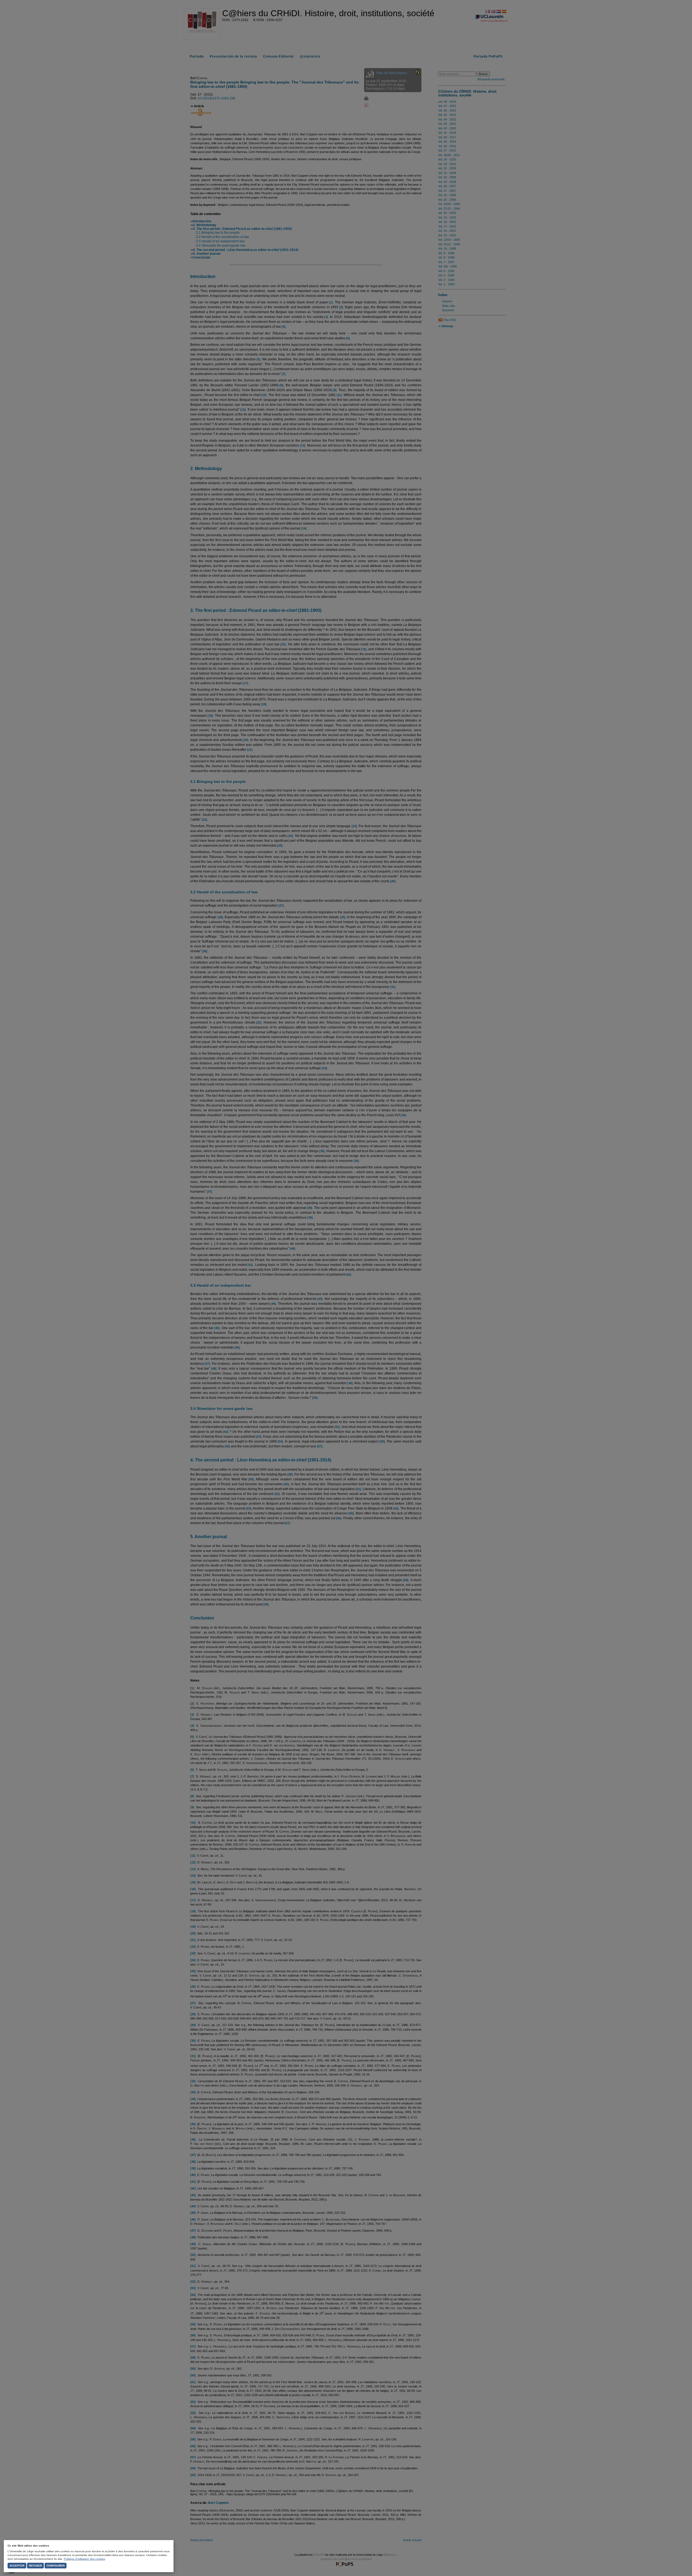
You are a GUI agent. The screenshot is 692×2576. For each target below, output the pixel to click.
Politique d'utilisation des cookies (84, 2559)
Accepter (17, 2566)
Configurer (56, 2566)
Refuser (35, 2566)
